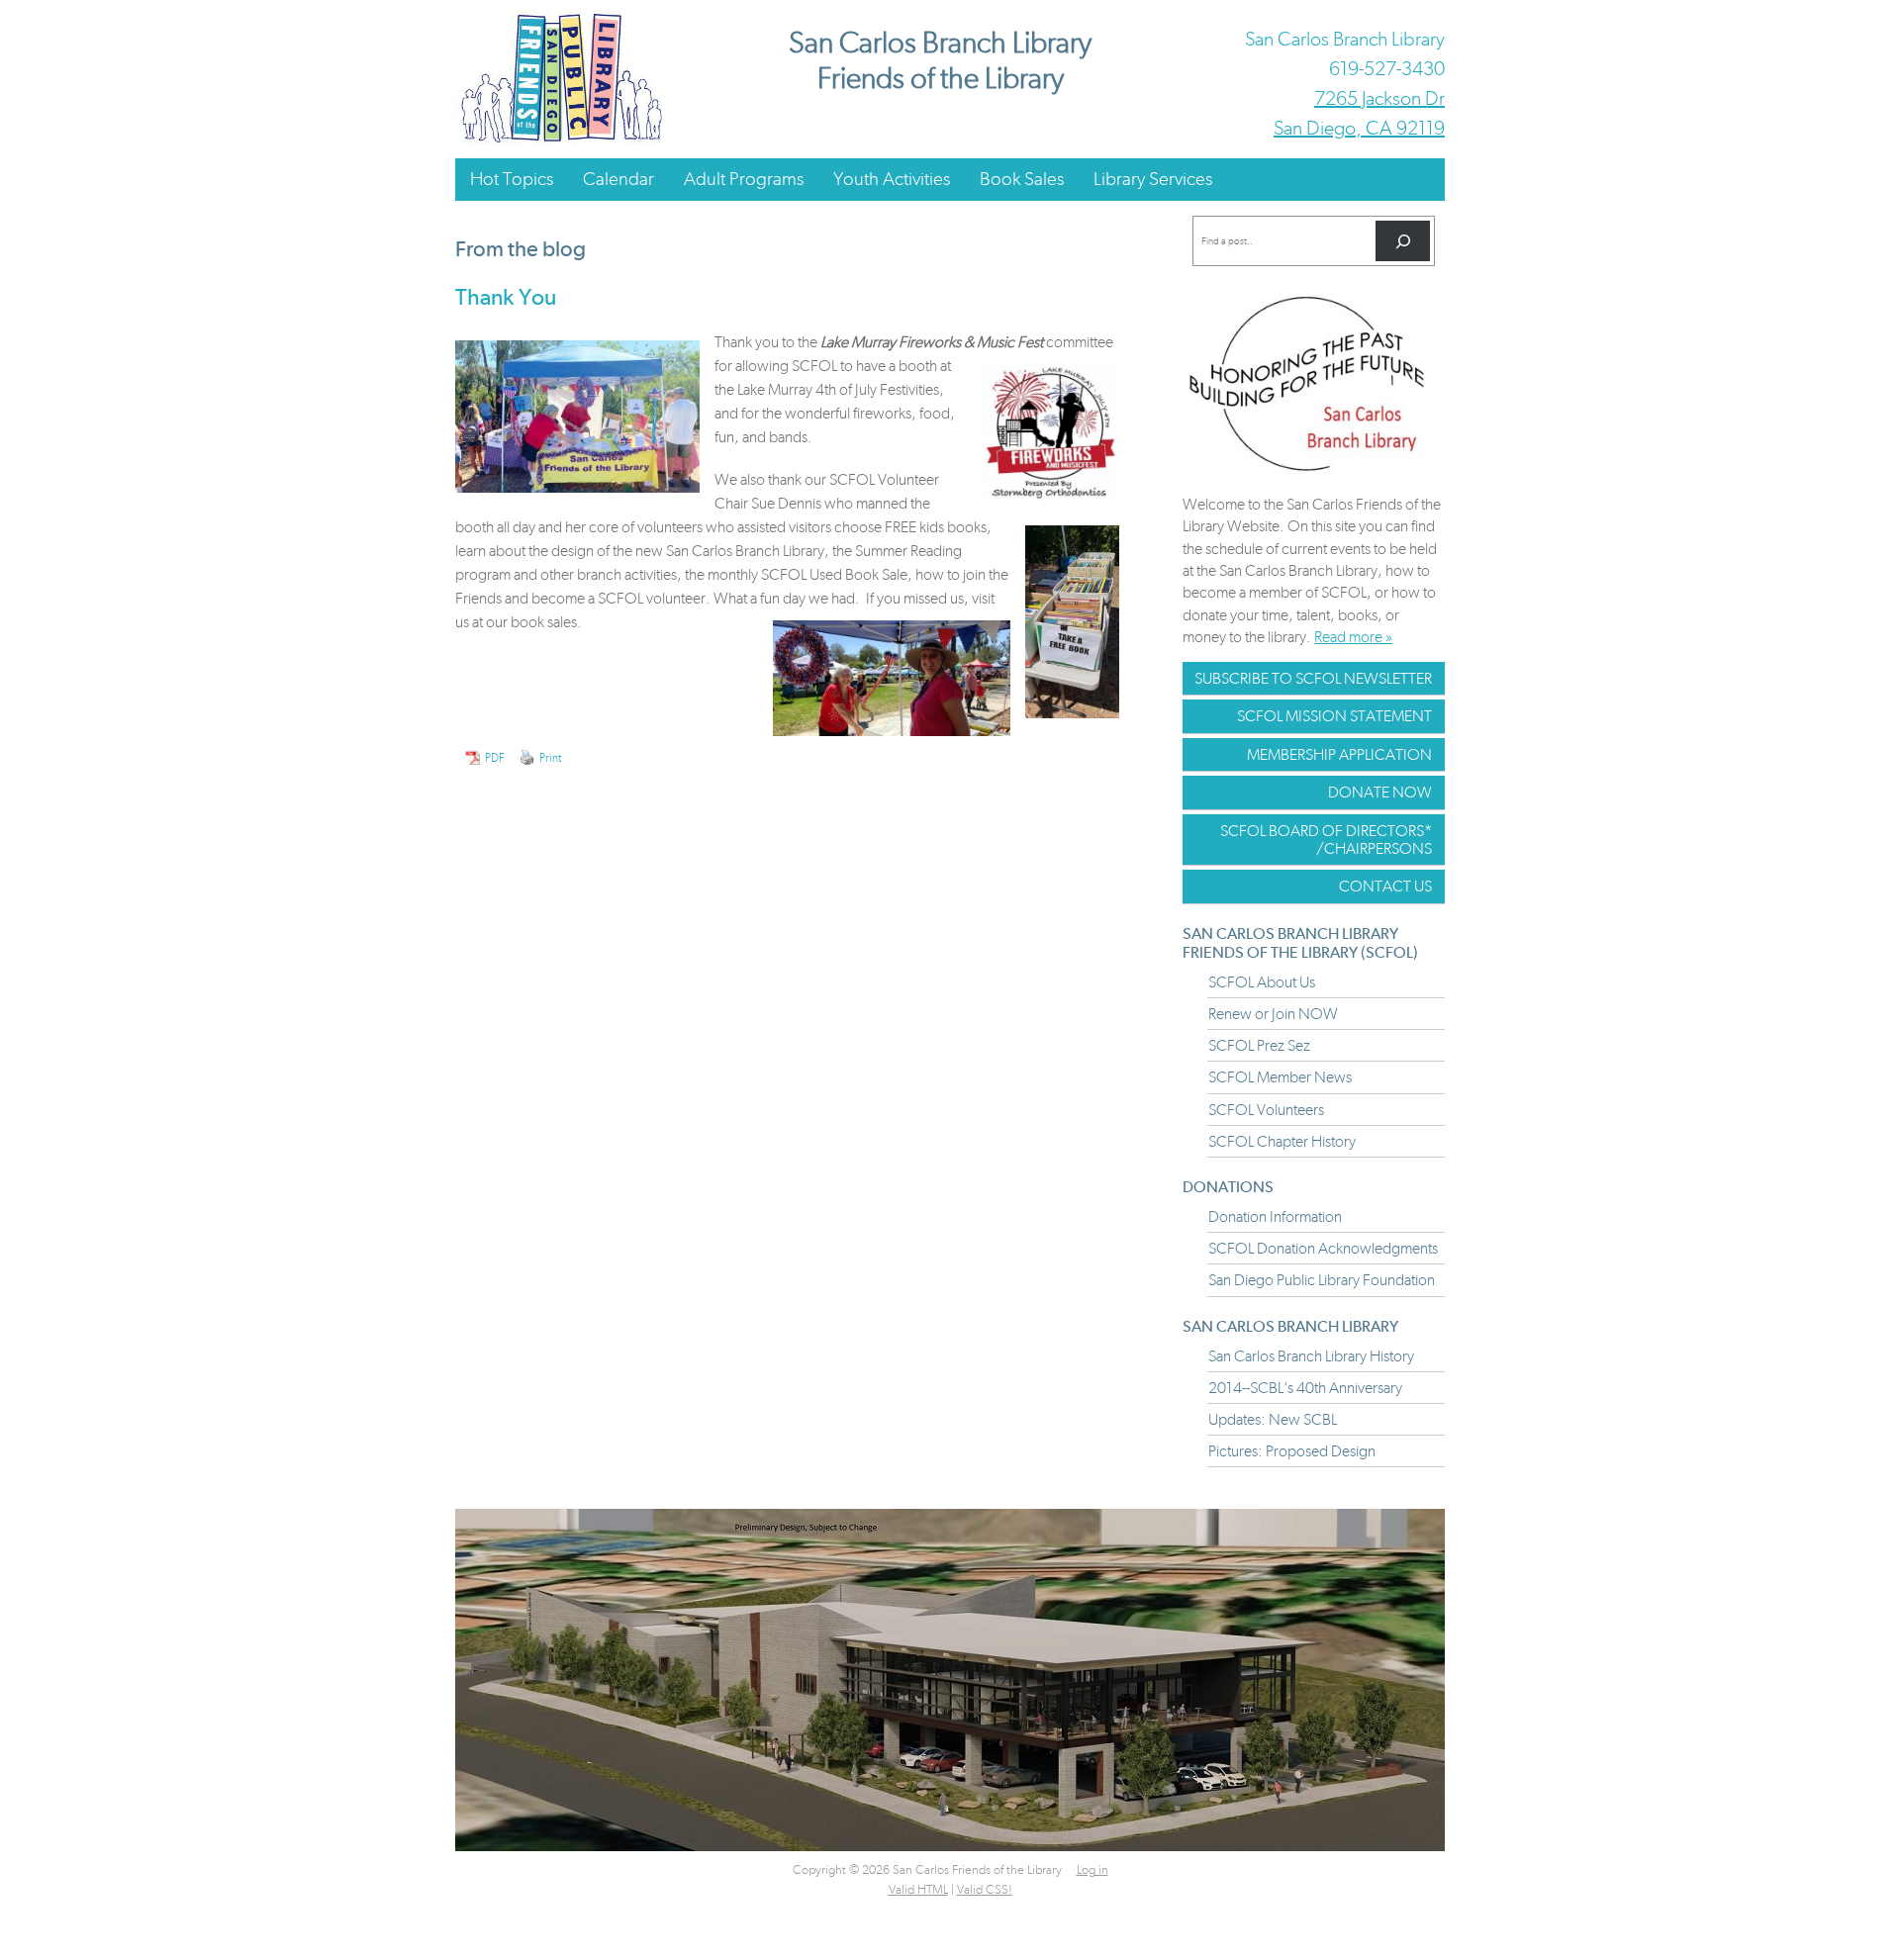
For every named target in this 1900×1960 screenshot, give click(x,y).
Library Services (1153, 179)
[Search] (1403, 241)
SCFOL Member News (1280, 1077)
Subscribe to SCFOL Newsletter (1313, 678)
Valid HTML (918, 1889)
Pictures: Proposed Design (1292, 1451)
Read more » (1353, 637)
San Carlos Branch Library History (1311, 1356)
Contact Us (1385, 886)
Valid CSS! (985, 1889)
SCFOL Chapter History (1282, 1141)
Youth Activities (892, 179)
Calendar (618, 179)
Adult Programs (744, 179)
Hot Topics (512, 179)
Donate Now (1380, 792)
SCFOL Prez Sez (1259, 1045)
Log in (1092, 1869)
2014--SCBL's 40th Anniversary (1305, 1388)
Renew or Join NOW (1273, 1014)
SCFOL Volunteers (1266, 1110)
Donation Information (1275, 1216)
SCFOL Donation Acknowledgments (1323, 1248)
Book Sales (1022, 179)
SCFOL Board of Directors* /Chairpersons (1326, 840)
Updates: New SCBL (1273, 1419)
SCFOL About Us (1262, 982)
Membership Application (1339, 754)
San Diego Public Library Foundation (1322, 1280)
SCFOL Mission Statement (1334, 716)
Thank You (506, 297)
